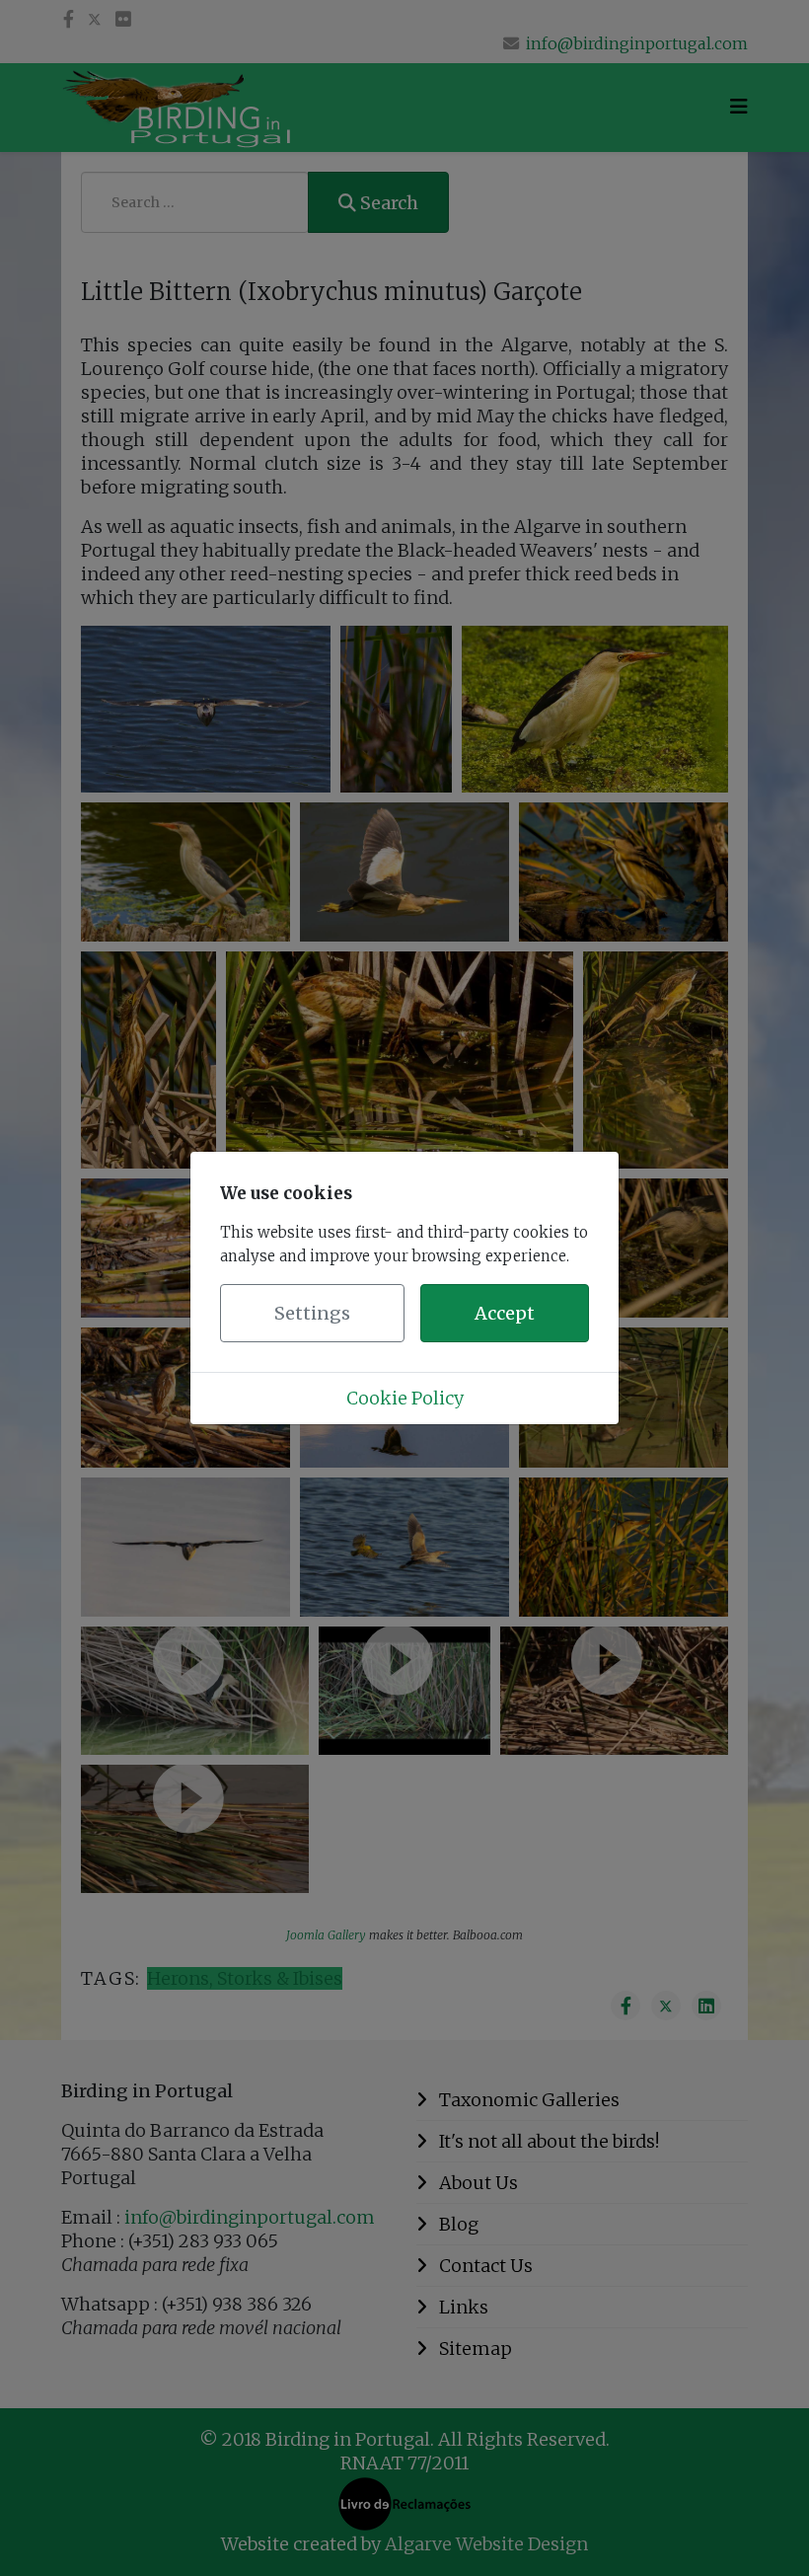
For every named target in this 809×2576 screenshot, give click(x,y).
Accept (505, 1313)
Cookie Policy (405, 1398)
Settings (312, 1313)
